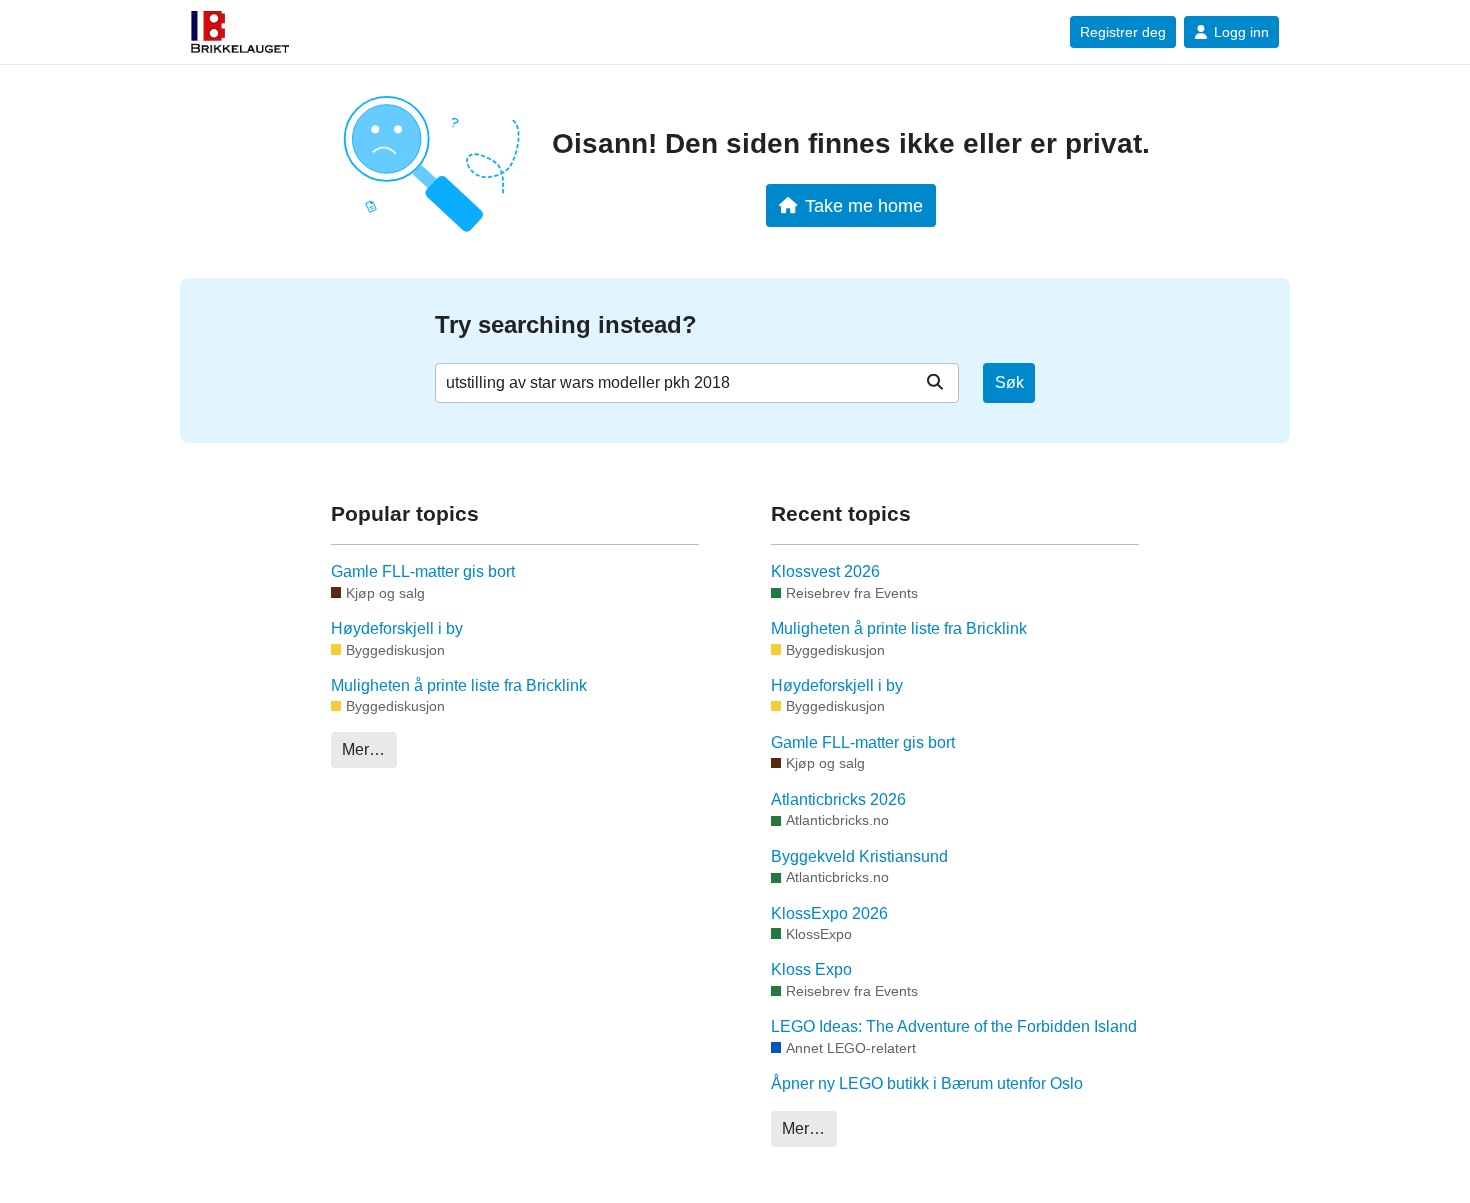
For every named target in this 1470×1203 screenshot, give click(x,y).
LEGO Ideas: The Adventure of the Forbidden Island (954, 1026)
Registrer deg (1123, 32)
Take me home (864, 205)
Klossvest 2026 (825, 571)
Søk (1009, 382)
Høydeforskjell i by (397, 628)
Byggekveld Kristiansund (859, 856)
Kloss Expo (811, 969)
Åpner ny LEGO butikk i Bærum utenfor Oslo (927, 1083)
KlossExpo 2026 (829, 913)
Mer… (363, 749)
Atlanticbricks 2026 (838, 799)
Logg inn (1241, 32)
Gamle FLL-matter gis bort (423, 571)
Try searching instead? (566, 324)
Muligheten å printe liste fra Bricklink (459, 685)
